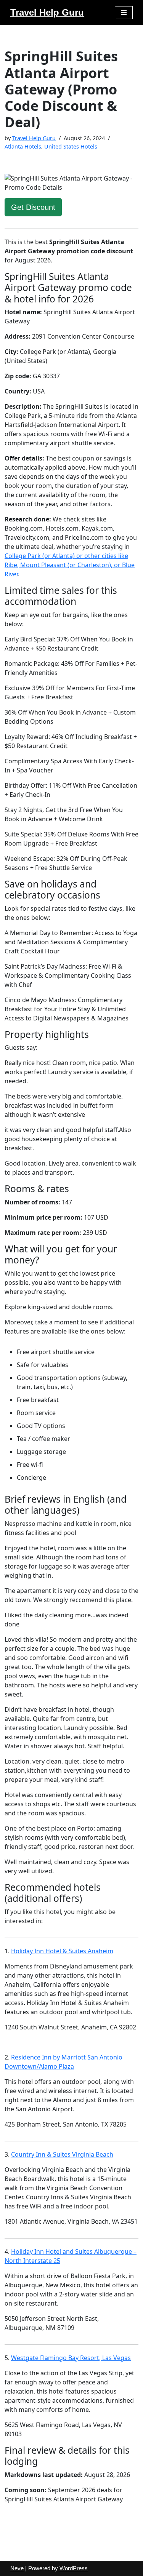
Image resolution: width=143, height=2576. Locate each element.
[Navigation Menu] (124, 13)
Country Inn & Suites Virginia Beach (62, 2154)
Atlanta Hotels (23, 146)
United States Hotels (71, 146)
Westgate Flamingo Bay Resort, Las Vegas (71, 2358)
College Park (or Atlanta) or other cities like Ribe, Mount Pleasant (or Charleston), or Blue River (70, 565)
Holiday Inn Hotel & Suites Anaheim (62, 1951)
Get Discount (33, 207)
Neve (17, 2568)
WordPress (74, 2568)
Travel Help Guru (34, 138)
